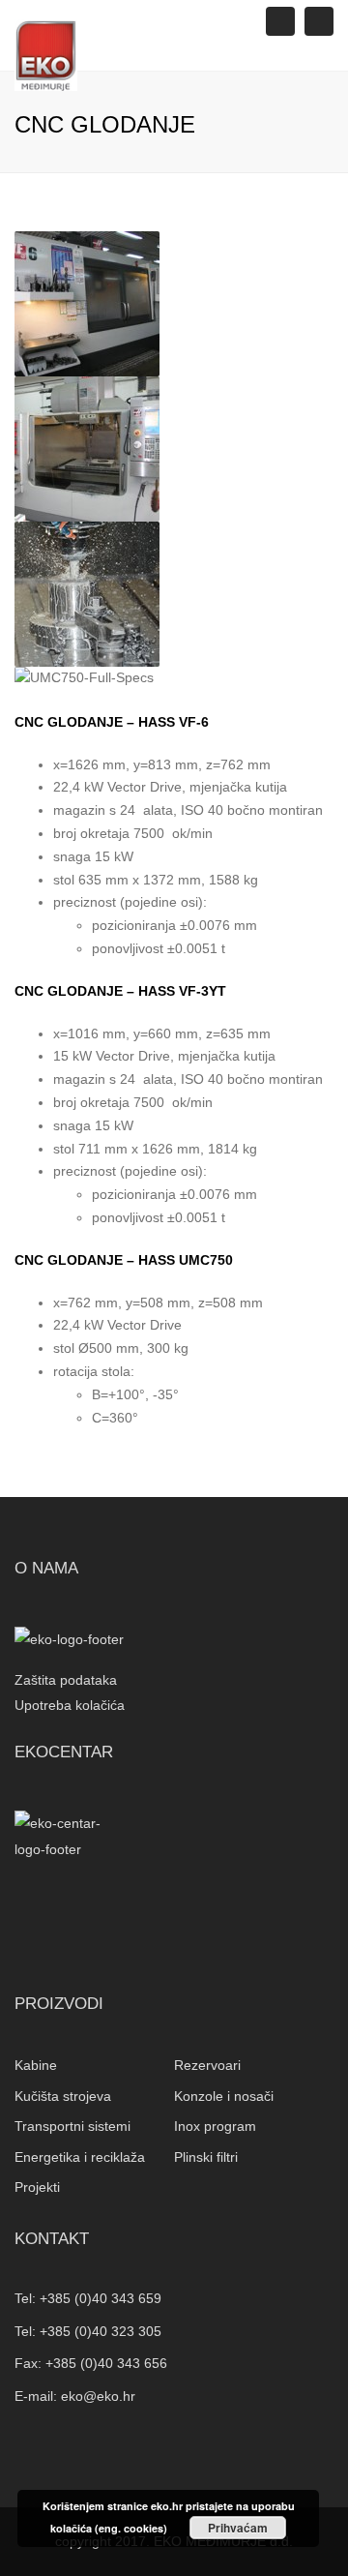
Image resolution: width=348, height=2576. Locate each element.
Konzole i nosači (224, 2096)
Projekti (37, 2187)
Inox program (215, 2126)
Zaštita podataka (66, 1680)
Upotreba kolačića (70, 1705)
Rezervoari (207, 2065)
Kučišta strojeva (63, 2096)
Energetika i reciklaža (80, 2157)
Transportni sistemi (72, 2126)
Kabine (36, 2065)
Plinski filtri (206, 2157)
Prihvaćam (238, 2528)
